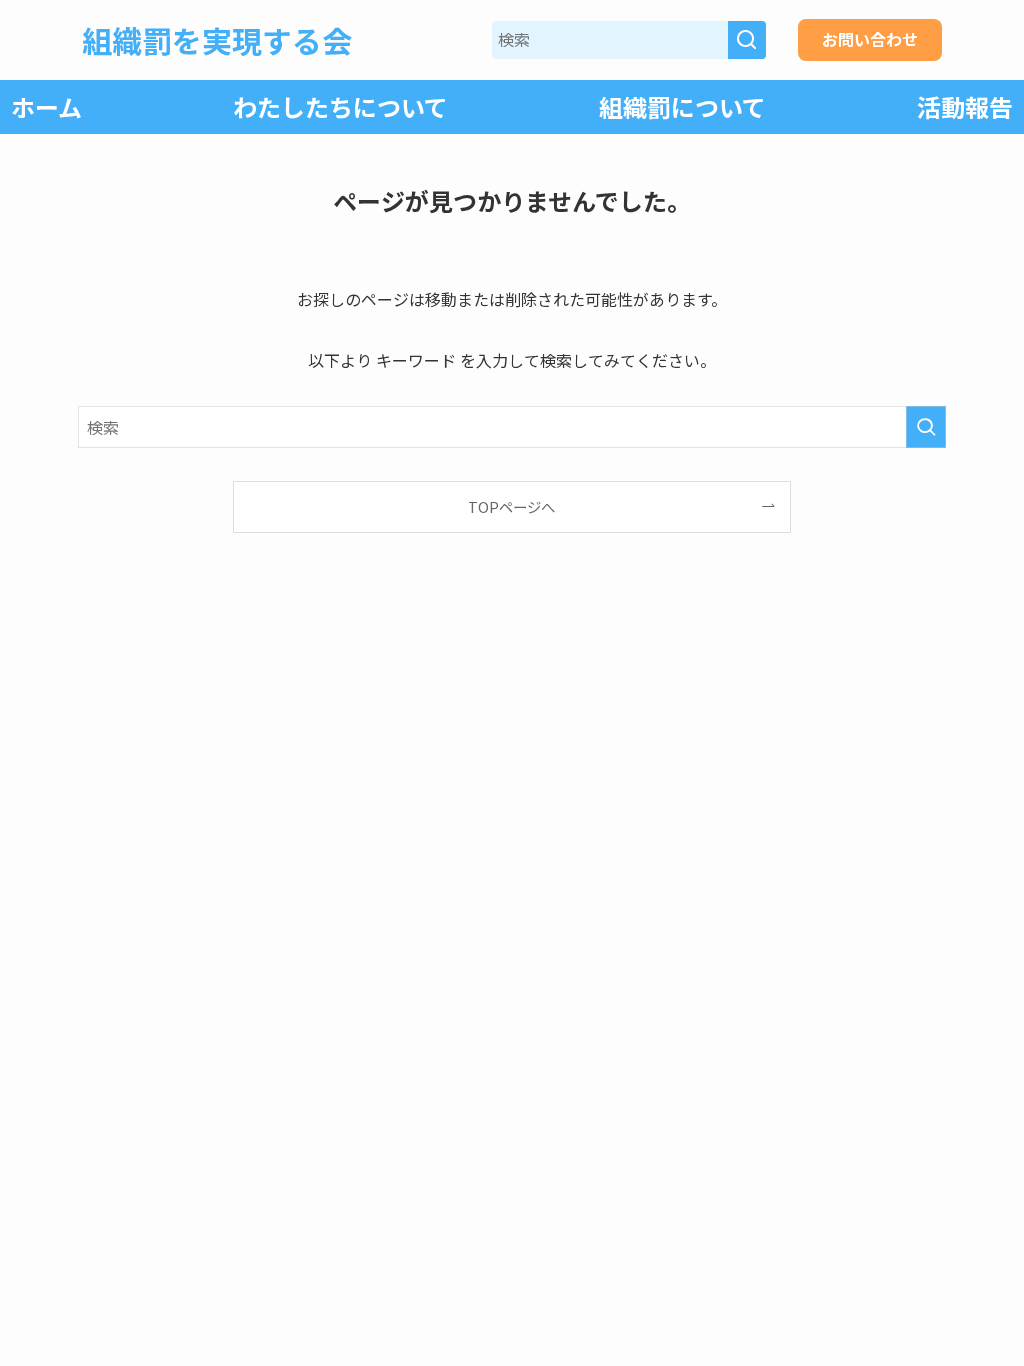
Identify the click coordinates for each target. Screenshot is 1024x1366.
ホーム (46, 106)
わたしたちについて (340, 106)
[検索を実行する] (926, 427)
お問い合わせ (870, 39)
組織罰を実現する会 (217, 40)
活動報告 (965, 106)
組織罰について (682, 106)
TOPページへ (511, 506)
